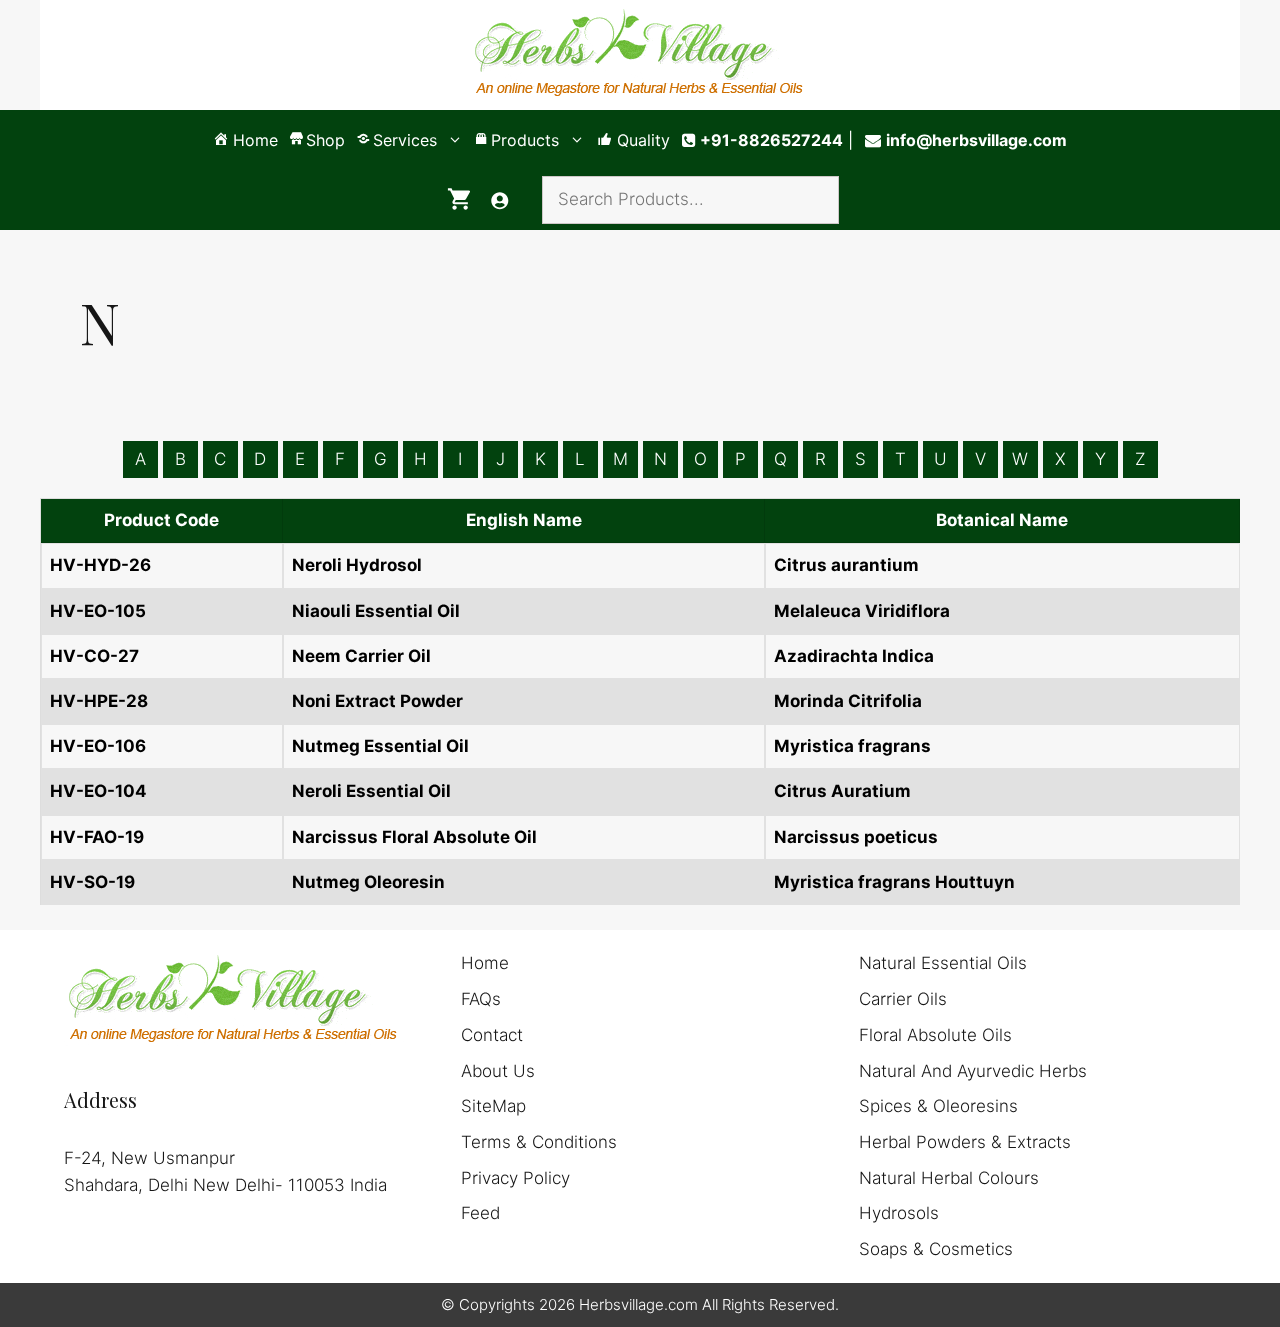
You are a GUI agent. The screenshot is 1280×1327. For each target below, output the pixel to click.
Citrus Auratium (842, 791)
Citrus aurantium (846, 565)
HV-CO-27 (94, 656)
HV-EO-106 (98, 746)
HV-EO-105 (98, 611)
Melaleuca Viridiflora (862, 611)
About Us (498, 1071)
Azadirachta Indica (854, 656)
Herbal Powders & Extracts (965, 1142)
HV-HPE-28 (99, 701)
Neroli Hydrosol (357, 565)
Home (485, 963)
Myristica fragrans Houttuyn (894, 882)
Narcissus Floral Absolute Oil (414, 837)
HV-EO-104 (98, 791)
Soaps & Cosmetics (936, 1249)
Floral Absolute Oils (935, 1035)
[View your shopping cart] (459, 200)
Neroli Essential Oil (371, 791)
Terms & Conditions (539, 1142)
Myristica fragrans (852, 746)
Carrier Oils (903, 999)
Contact (492, 1035)
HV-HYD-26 (100, 565)
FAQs (481, 999)
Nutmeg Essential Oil (380, 746)
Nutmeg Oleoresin (368, 882)
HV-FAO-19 (97, 837)
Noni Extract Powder (377, 701)
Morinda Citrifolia (848, 701)
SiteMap (493, 1106)
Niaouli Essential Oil (376, 611)
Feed (480, 1213)
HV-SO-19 (92, 882)
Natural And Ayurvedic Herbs (973, 1071)
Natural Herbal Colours (949, 1178)
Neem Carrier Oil (361, 656)
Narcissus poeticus (856, 837)
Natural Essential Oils (943, 963)
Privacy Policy (515, 1178)
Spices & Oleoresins (938, 1106)
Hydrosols (899, 1213)
